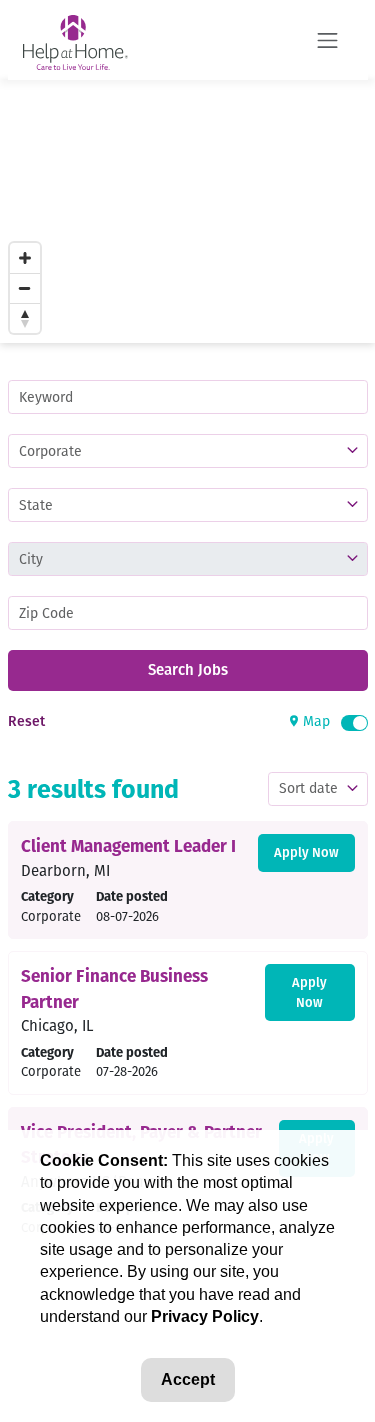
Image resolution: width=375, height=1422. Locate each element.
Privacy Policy (205, 1316)
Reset (26, 721)
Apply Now (306, 852)
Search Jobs (188, 669)
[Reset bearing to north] (25, 318)
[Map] (187, 211)
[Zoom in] (25, 258)
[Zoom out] (25, 288)
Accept (188, 1379)
